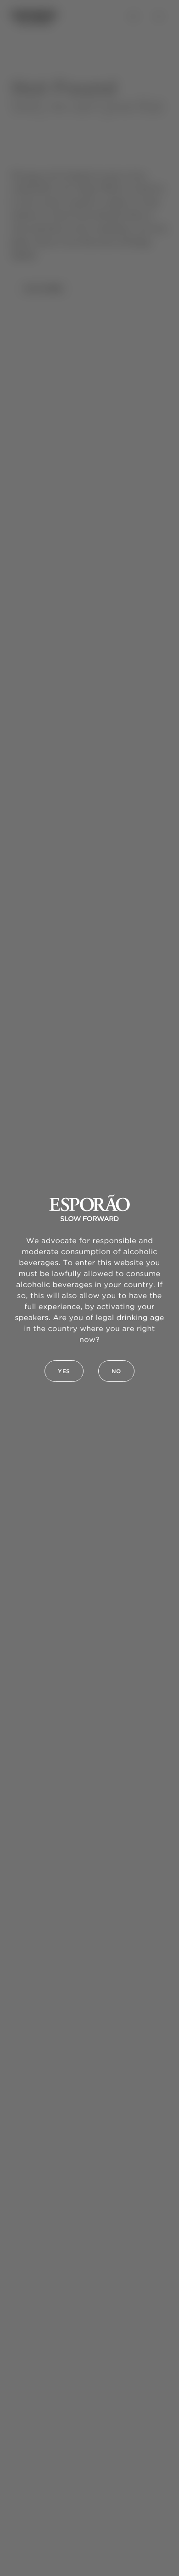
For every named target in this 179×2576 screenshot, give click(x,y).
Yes (64, 1372)
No (116, 1372)
